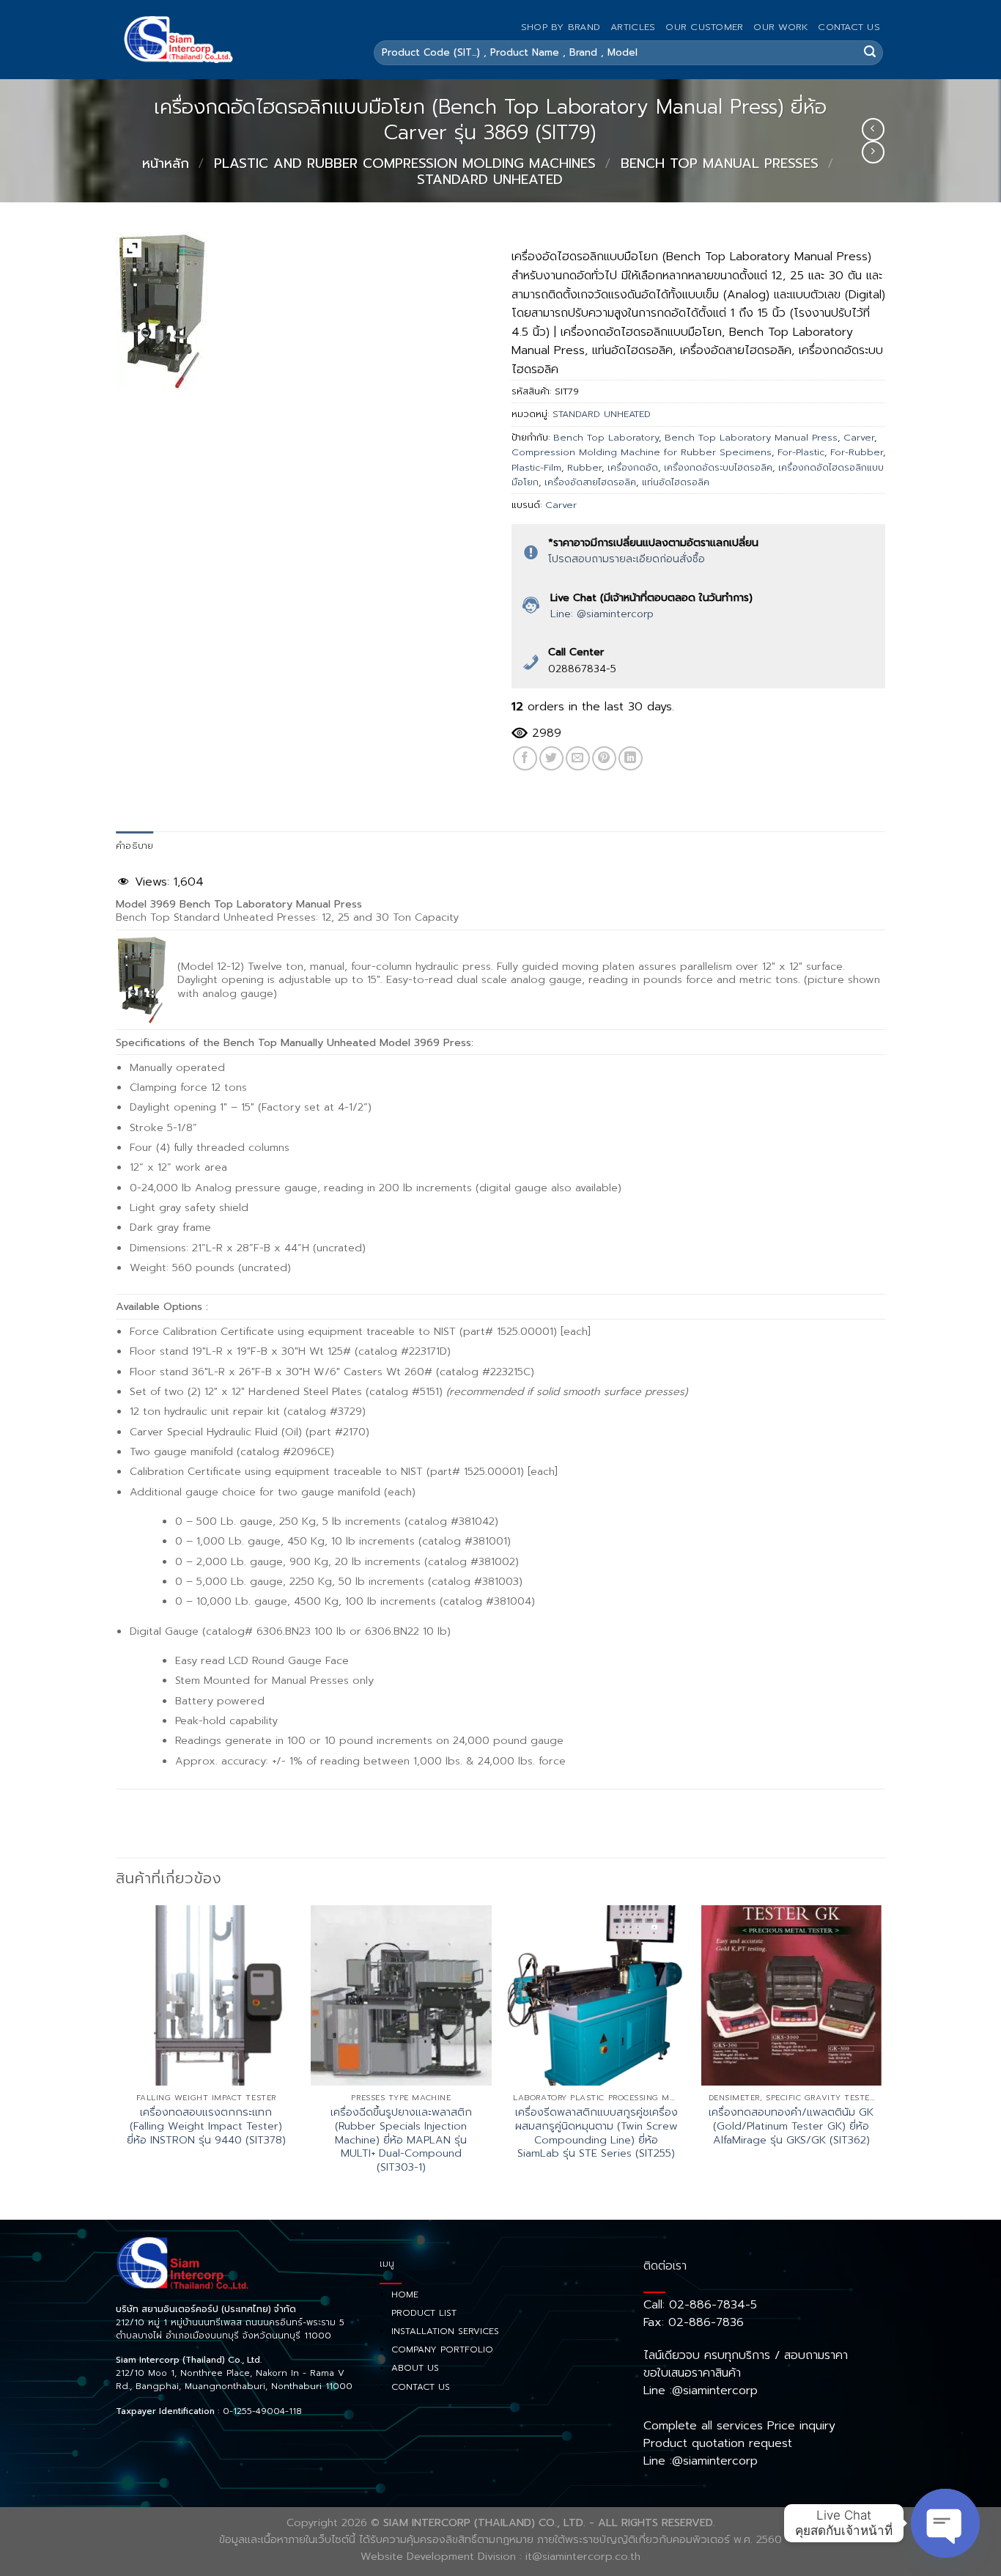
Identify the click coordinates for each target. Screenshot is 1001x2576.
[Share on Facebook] (525, 758)
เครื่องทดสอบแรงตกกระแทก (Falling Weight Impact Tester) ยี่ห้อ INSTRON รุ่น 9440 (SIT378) (206, 2126)
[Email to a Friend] (578, 758)
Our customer (704, 27)
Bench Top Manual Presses (720, 163)
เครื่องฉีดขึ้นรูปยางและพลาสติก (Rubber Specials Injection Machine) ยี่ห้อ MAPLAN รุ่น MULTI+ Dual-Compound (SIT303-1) (401, 2140)
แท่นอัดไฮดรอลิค (676, 482)
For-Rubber (857, 452)
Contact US (849, 27)
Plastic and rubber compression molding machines (405, 163)
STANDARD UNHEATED (490, 180)
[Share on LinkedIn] (631, 758)
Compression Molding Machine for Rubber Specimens (642, 452)
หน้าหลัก (166, 163)
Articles (633, 27)
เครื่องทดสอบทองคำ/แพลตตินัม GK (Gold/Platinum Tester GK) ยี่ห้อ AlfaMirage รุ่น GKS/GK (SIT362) (791, 2126)
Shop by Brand (561, 27)
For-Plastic (801, 452)
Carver (859, 437)
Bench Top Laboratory (606, 437)
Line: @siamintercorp (602, 614)
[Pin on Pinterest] (604, 758)
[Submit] (870, 53)
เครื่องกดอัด (633, 467)
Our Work (780, 27)
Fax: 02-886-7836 (694, 2322)
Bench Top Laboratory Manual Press (751, 437)
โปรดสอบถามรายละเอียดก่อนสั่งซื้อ (627, 559)
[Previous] (117, 2061)
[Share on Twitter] (551, 758)
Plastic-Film (536, 467)
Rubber (584, 467)
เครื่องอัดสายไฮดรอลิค (590, 482)
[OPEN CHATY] (945, 2523)
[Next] (881, 2061)
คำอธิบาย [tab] (135, 846)
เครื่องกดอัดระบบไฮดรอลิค (718, 467)
